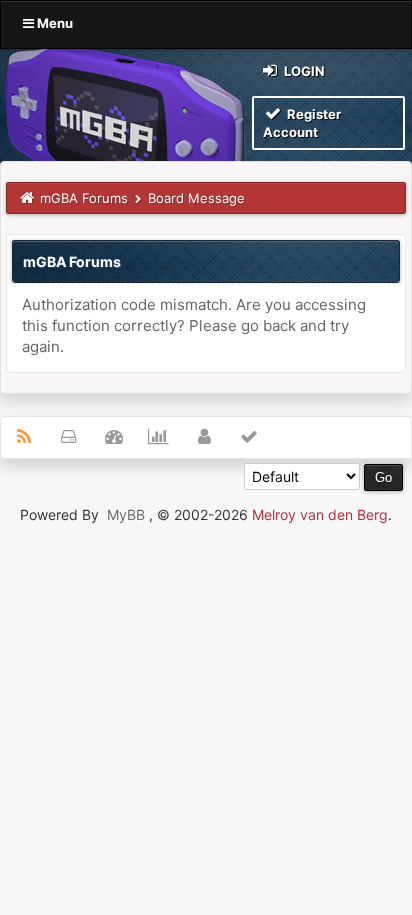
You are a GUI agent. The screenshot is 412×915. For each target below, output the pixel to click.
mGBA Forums (84, 198)
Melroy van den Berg (320, 514)
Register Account (302, 123)
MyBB (126, 514)
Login (303, 71)
